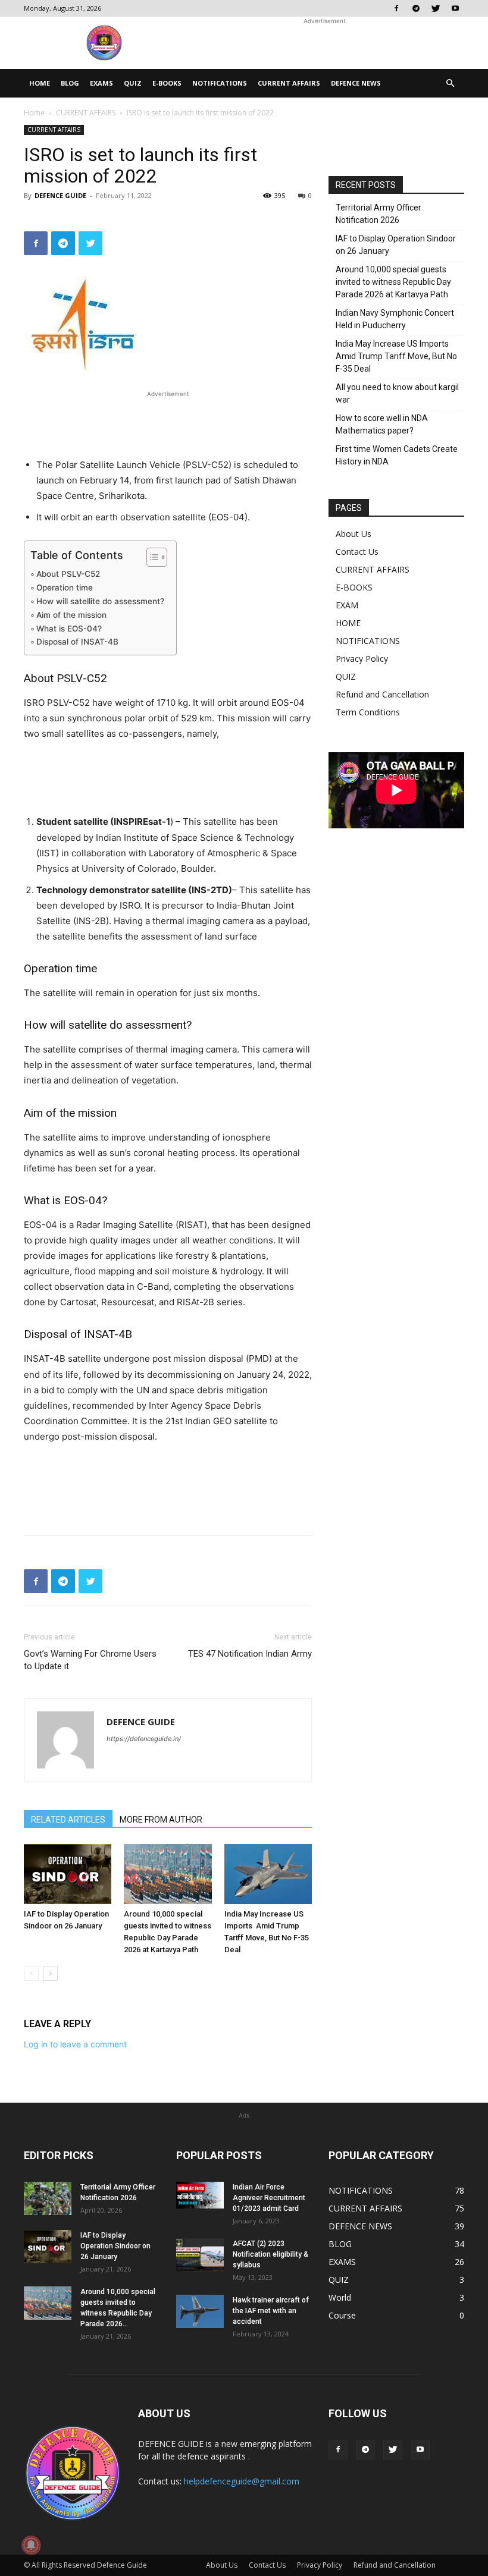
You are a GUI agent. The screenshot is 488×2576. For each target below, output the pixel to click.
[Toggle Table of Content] (151, 557)
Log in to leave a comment (75, 2044)
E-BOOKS (167, 83)
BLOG (70, 83)
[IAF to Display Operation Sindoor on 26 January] (68, 1874)
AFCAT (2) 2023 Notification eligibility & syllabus (270, 2254)
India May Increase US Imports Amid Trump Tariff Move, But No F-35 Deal (396, 356)
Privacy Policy (362, 659)
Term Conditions (368, 712)
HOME (40, 83)
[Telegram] (416, 8)
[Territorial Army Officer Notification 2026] (48, 2198)
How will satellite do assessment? (100, 601)
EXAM (347, 605)
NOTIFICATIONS (220, 83)
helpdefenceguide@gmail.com (242, 2481)
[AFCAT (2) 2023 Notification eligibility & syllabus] (200, 2255)
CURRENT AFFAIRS (289, 83)
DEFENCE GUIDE (60, 195)
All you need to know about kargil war (397, 393)
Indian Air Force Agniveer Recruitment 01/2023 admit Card (269, 2198)
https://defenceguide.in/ (144, 1739)
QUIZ (133, 83)
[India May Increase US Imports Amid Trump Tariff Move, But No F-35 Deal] (268, 1874)
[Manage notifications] (31, 2545)
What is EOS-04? (69, 629)
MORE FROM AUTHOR (161, 1820)
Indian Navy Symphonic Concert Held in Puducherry (395, 319)
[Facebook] (396, 8)
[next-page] (50, 1973)
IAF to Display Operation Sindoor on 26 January (396, 245)
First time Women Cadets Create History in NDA (397, 455)
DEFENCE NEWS (356, 83)
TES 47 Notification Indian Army (250, 1654)
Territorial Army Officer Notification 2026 (378, 214)
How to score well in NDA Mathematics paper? (382, 424)
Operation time (65, 588)
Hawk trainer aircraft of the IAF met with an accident (271, 2311)
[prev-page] (31, 1973)
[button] (450, 84)
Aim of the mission (71, 615)
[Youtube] (455, 8)
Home (34, 113)
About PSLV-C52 (68, 574)
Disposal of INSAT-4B (77, 642)
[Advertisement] (324, 43)
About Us (354, 534)
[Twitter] (436, 8)
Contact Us (357, 552)
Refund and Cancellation (382, 694)
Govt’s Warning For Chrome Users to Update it (90, 1660)
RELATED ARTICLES (68, 1820)
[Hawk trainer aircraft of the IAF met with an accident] (200, 2311)
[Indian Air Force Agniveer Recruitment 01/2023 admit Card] (200, 2195)
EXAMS (101, 83)
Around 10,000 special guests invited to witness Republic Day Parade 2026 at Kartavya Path (393, 282)
